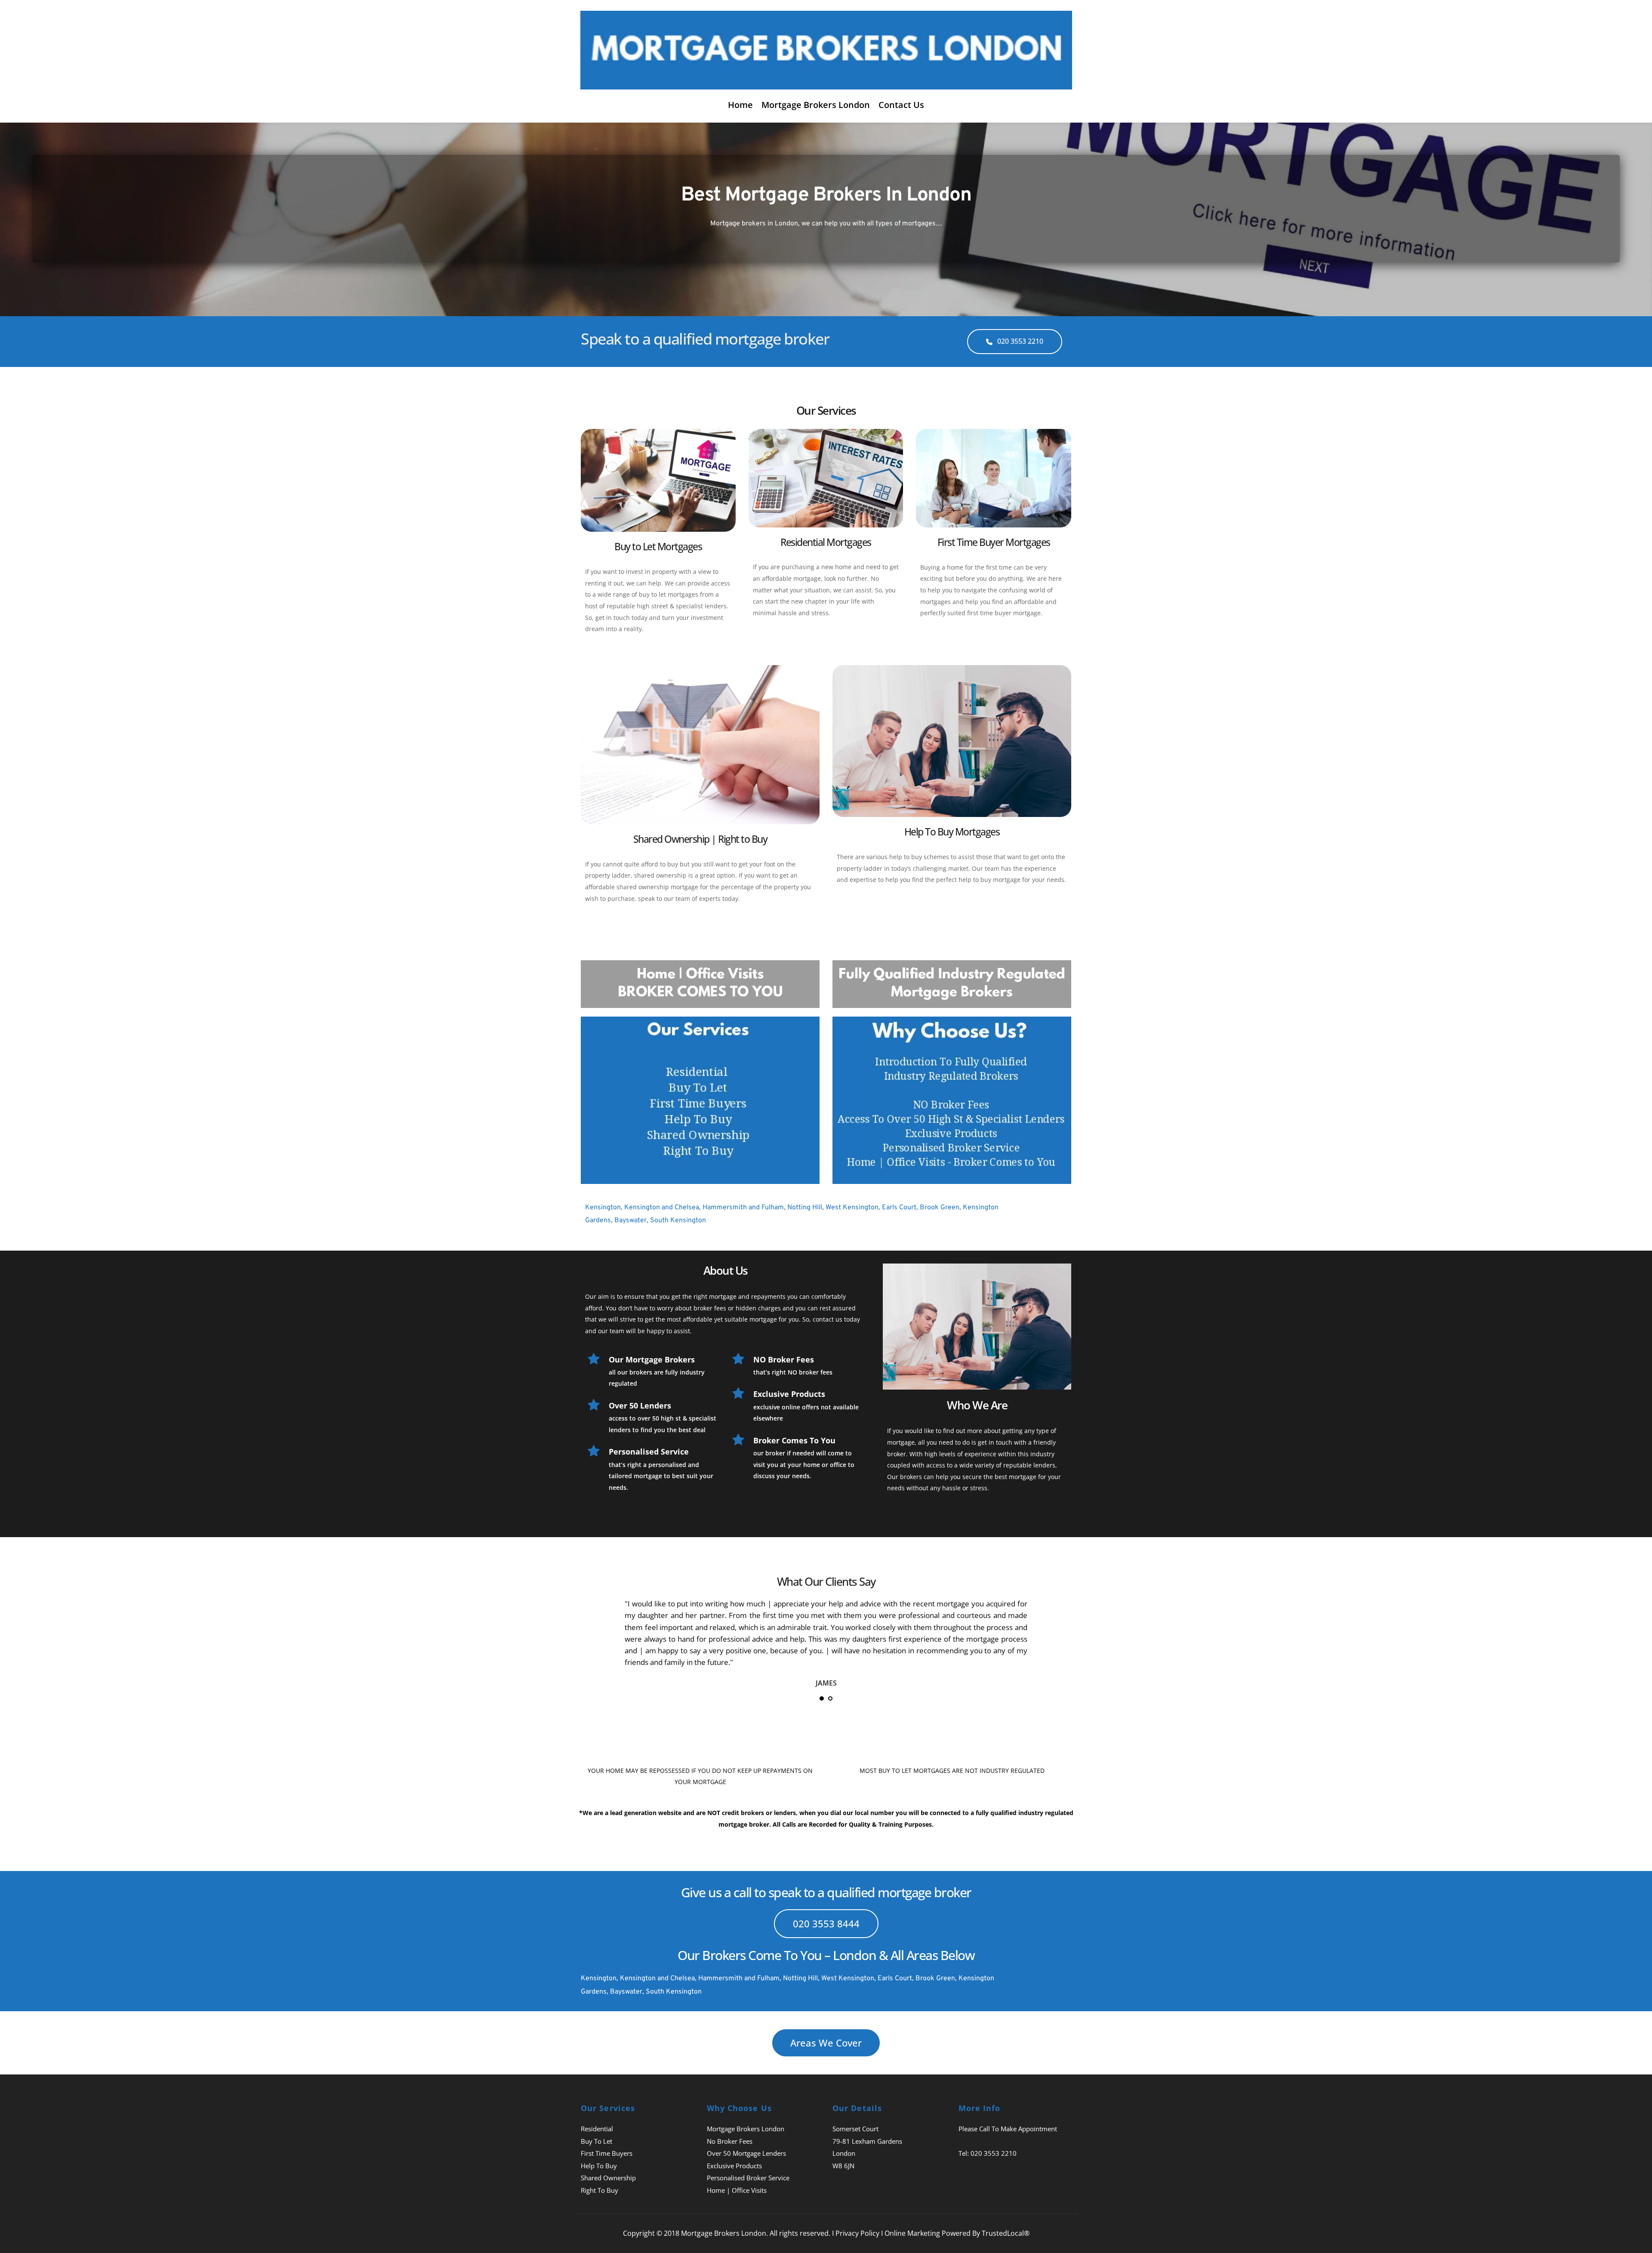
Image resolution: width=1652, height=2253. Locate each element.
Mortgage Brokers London (746, 2129)
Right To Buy (599, 2190)
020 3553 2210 (994, 2153)
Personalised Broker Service (748, 2178)
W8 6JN (843, 2166)
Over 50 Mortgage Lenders (746, 2153)
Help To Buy (599, 2166)
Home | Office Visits (737, 2190)
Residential (597, 2129)
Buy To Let (596, 2141)
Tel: (965, 2153)
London (844, 2153)
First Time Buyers (607, 2153)
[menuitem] (740, 105)
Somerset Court (855, 2129)
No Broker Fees (730, 2141)
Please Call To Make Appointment (1008, 2129)
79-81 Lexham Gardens (867, 2141)
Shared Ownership (608, 2178)
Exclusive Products (734, 2166)
